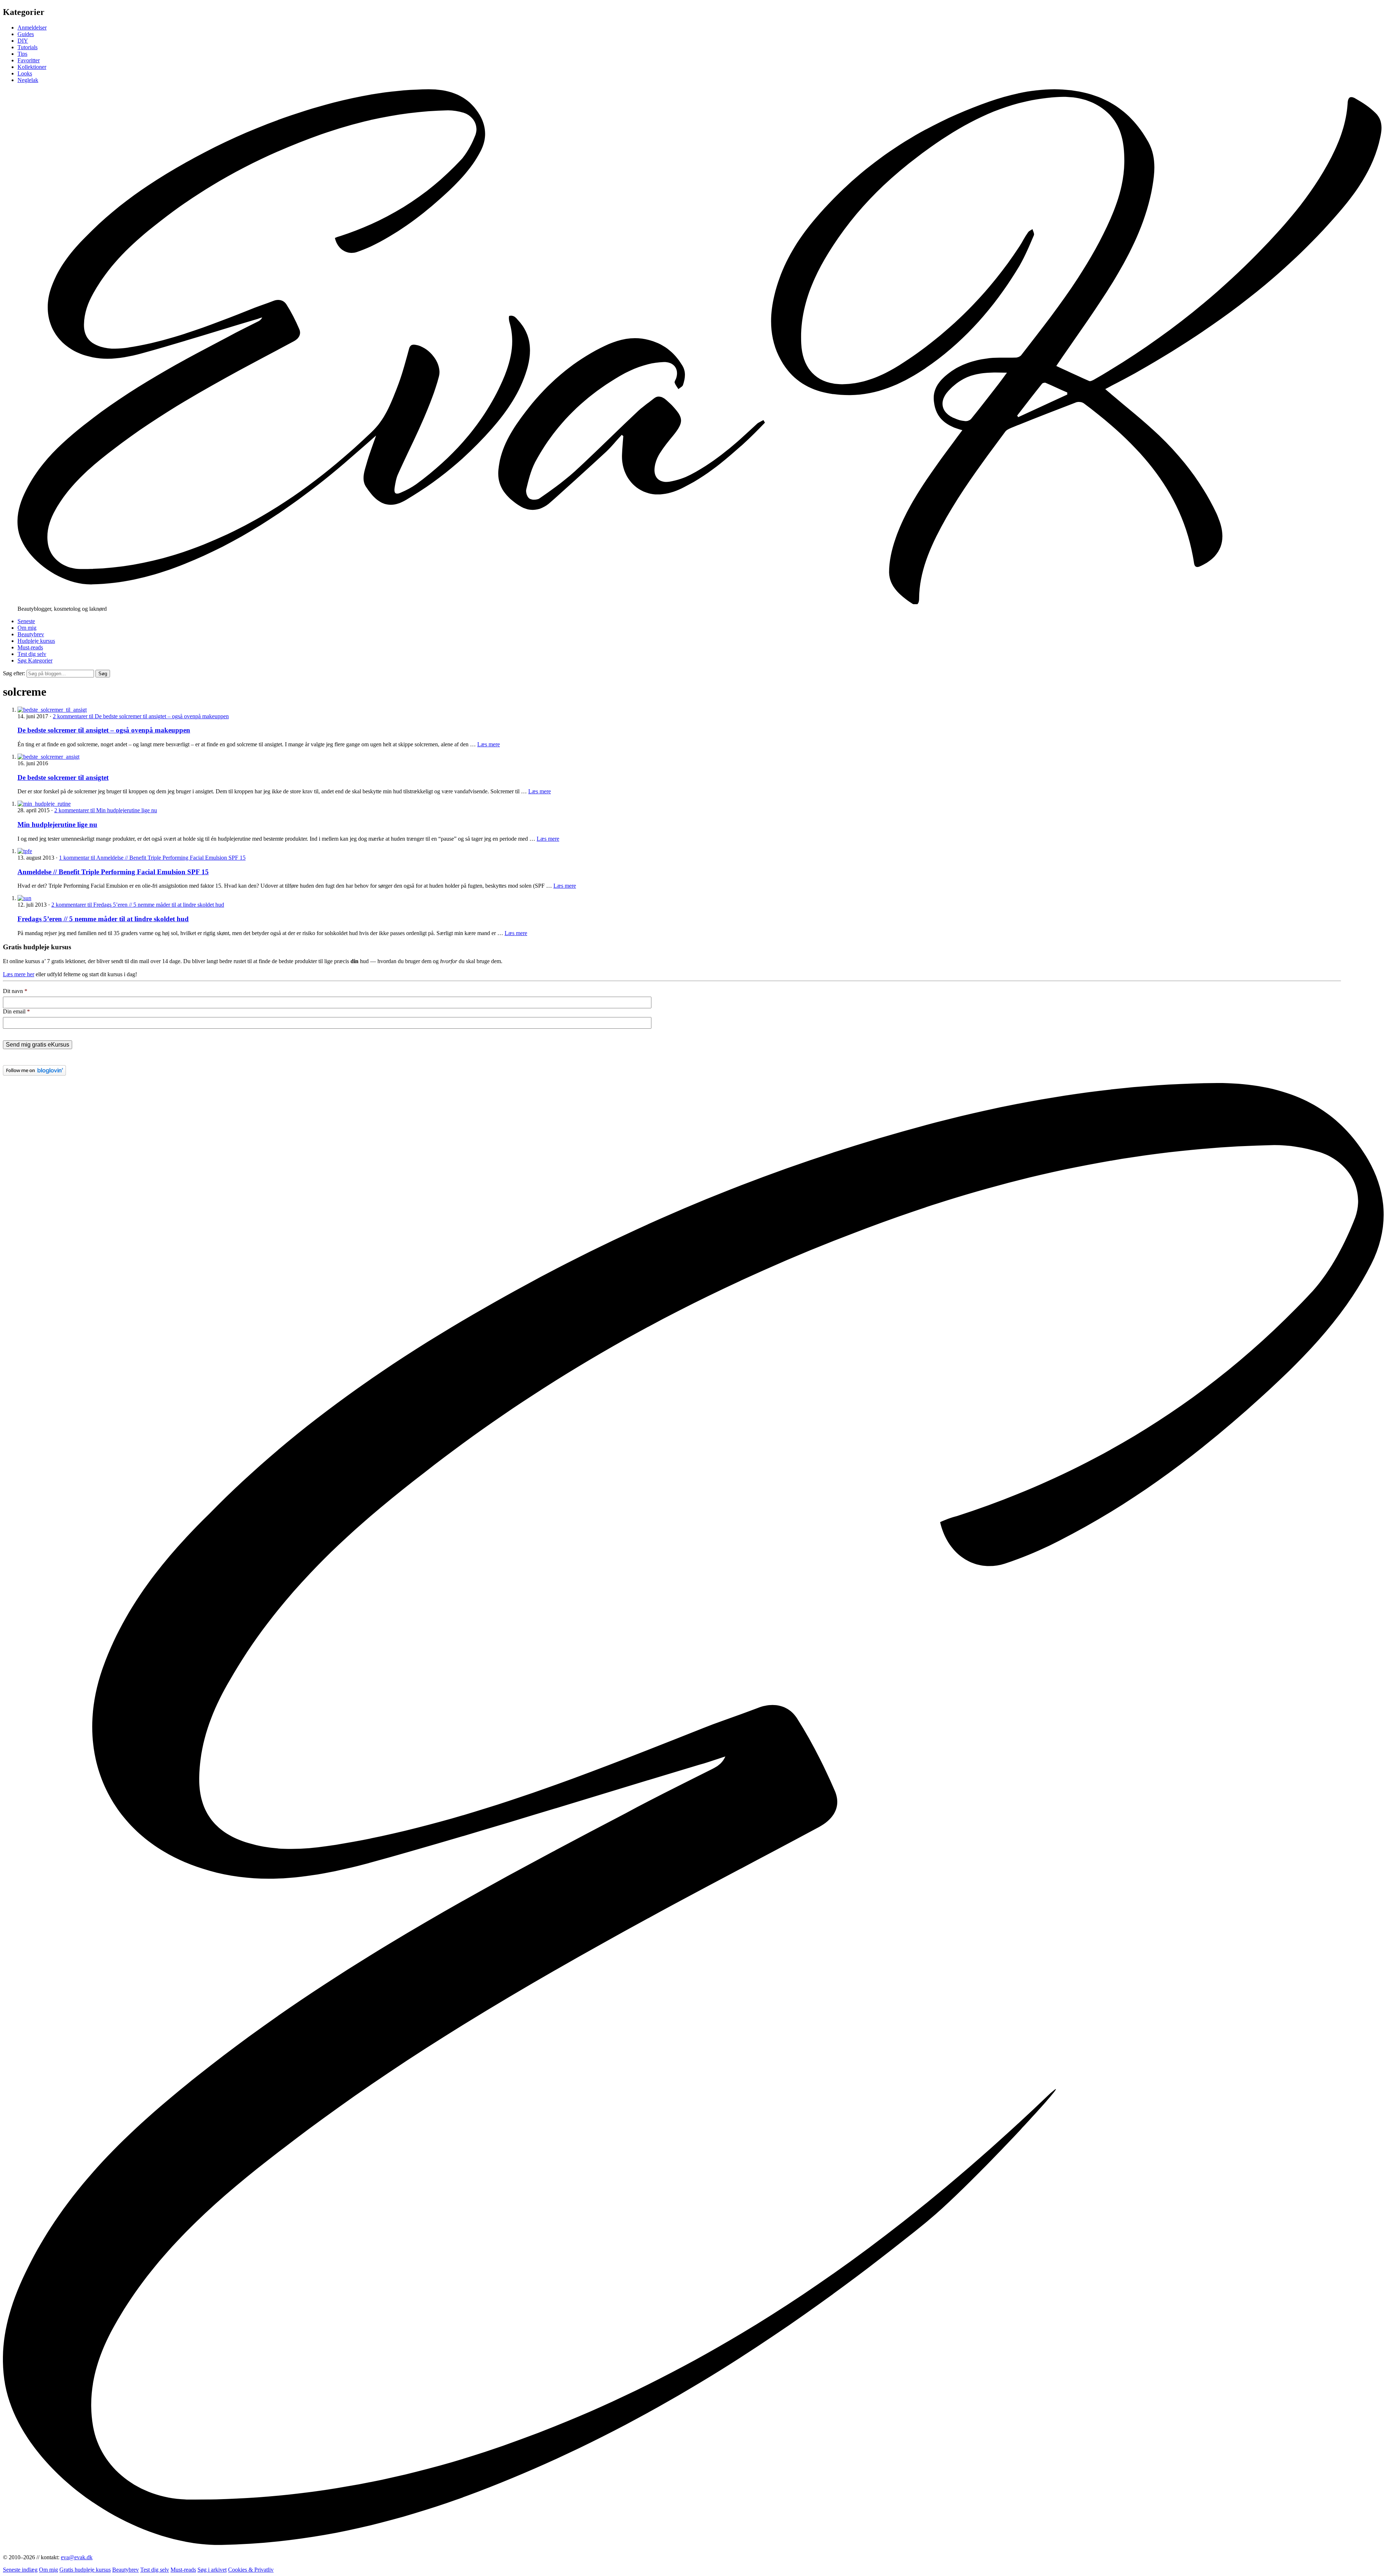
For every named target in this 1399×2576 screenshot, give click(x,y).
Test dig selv (32, 654)
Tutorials (28, 47)
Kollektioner (32, 67)
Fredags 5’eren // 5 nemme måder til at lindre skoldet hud (103, 919)
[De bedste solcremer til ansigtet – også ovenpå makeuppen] (52, 710)
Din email (16, 1011)
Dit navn (15, 991)
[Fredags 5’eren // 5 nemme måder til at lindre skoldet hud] (24, 898)
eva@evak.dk (77, 2557)
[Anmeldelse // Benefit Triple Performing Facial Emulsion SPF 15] (25, 851)
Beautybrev (31, 634)
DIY (23, 41)
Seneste (26, 621)
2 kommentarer (141, 716)
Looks (25, 73)
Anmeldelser (32, 28)
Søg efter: (14, 673)
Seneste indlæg (20, 2570)
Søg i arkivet (212, 2570)
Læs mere (489, 744)
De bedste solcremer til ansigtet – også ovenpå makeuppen (104, 730)
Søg (103, 674)
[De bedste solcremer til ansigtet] (48, 757)
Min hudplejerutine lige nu (57, 824)
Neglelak (28, 80)
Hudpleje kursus (36, 641)
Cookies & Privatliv (251, 2570)
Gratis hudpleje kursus (85, 2570)
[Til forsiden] (699, 602)
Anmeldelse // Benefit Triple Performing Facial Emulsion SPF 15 (113, 872)
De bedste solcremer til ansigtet (63, 777)
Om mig (27, 628)
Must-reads (30, 647)
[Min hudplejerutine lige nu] (44, 804)
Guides (26, 34)
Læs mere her (19, 974)
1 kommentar (152, 858)
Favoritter (29, 60)
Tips (22, 54)
